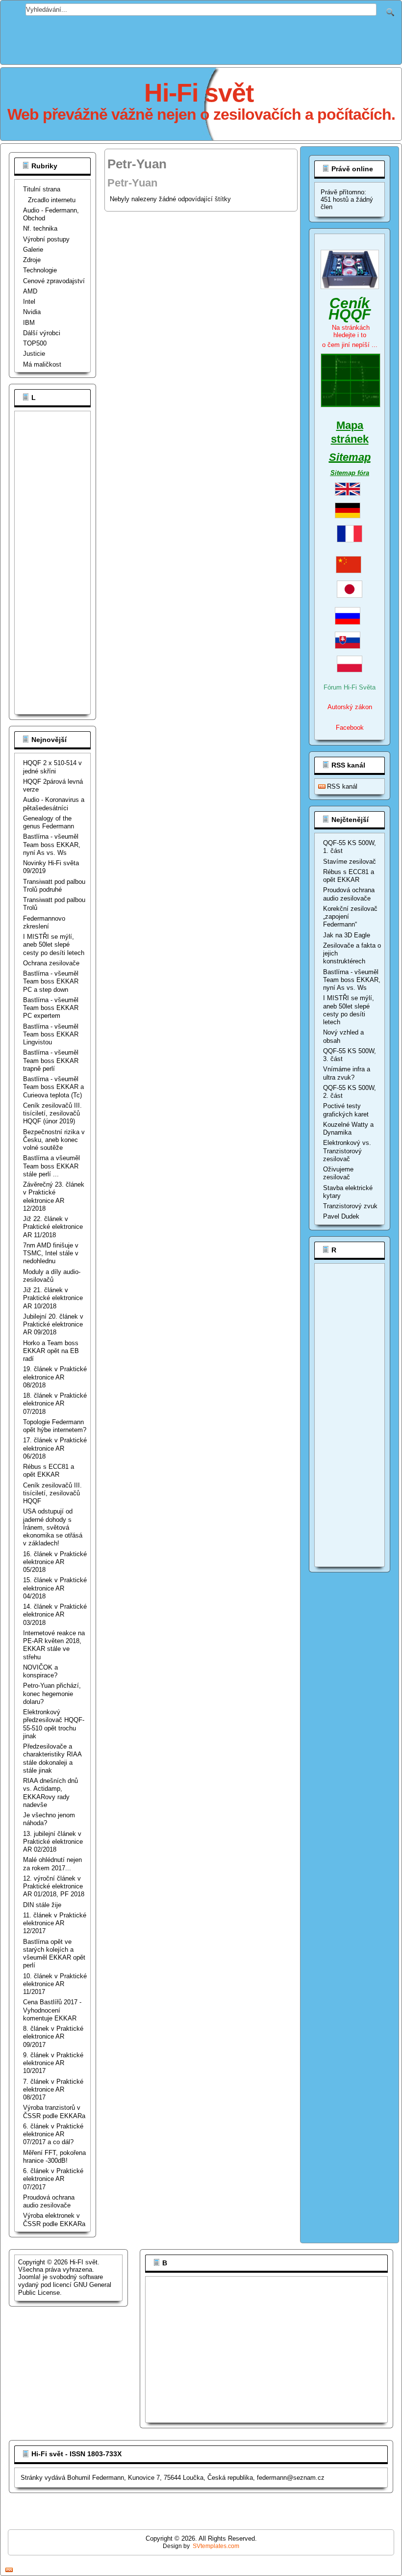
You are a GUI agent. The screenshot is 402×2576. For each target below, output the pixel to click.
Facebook (350, 728)
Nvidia (32, 312)
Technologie (40, 270)
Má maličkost (42, 364)
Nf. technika (40, 228)
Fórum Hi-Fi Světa (350, 687)
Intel (29, 302)
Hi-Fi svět (199, 93)
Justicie (34, 354)
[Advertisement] (201, 38)
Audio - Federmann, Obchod (51, 214)
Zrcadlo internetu (52, 200)
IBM (29, 323)
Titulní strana (42, 189)
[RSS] (9, 2570)
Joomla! (29, 2277)
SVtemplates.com (216, 2546)
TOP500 (35, 343)
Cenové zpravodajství (54, 281)
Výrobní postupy (46, 239)
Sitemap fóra (350, 473)
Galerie (33, 250)
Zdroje (32, 260)
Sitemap (350, 457)
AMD (30, 291)
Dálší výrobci (42, 333)
